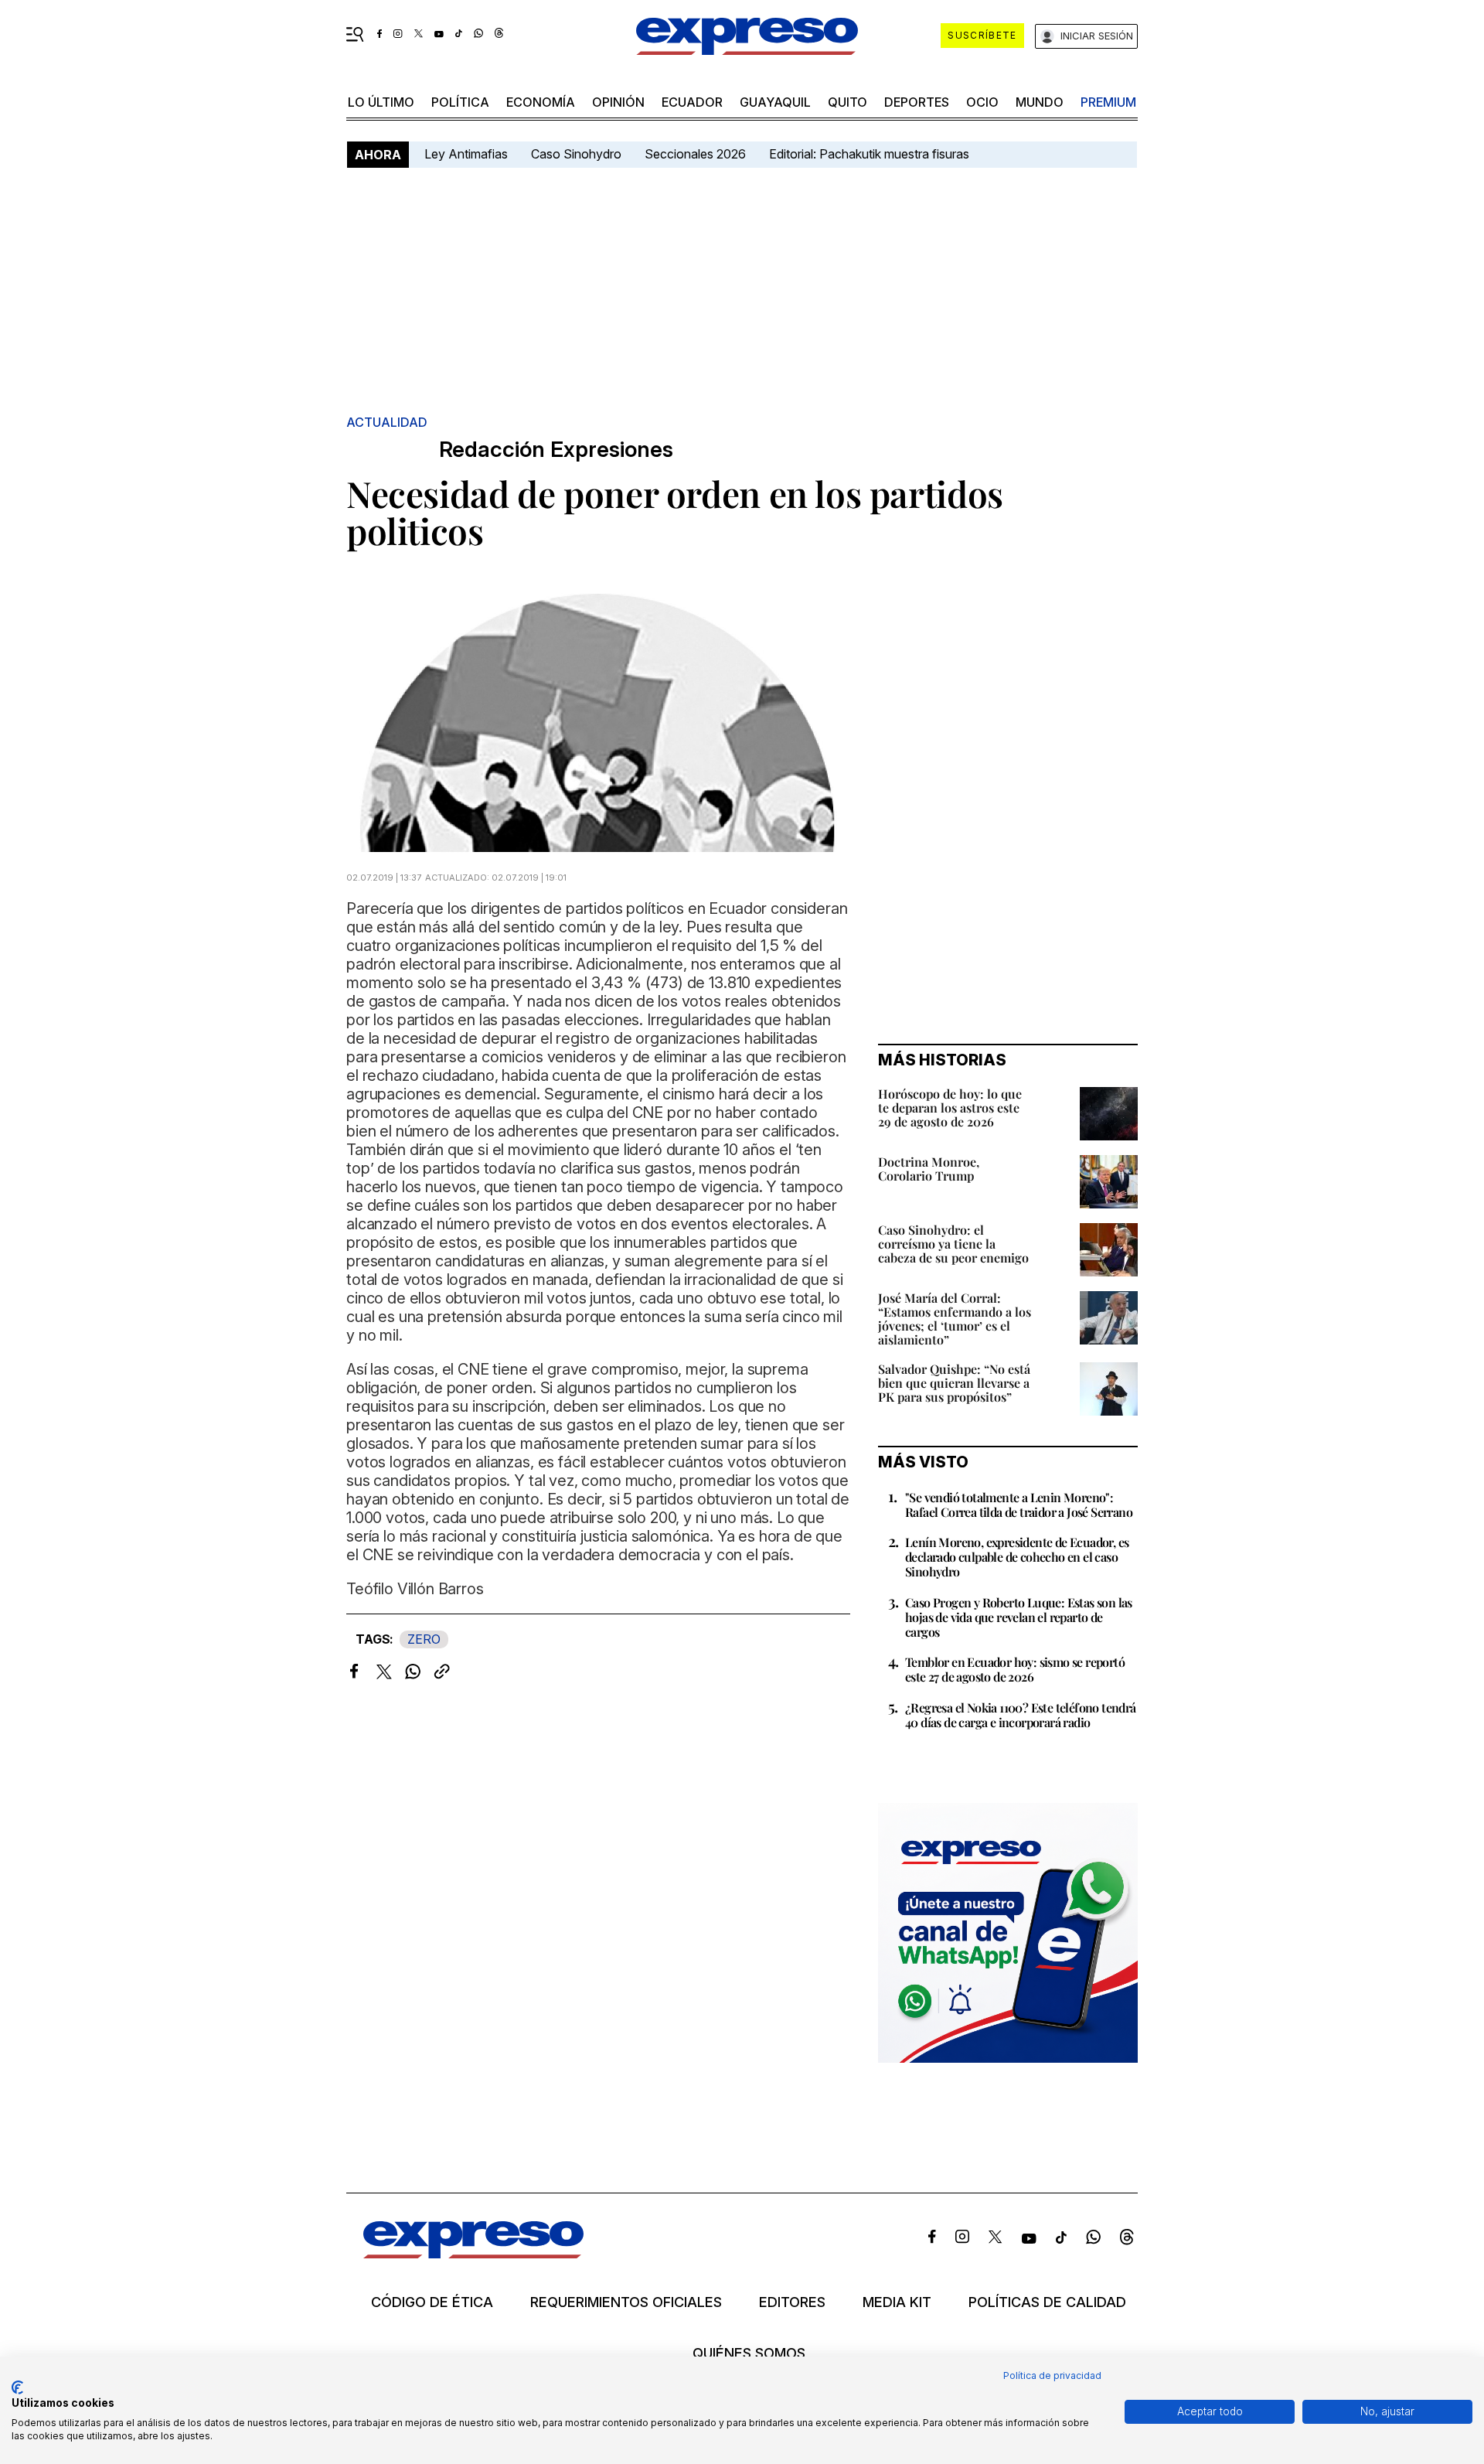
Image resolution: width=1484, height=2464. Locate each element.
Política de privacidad (1052, 2375)
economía (541, 102)
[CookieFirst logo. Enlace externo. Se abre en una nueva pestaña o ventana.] (17, 2387)
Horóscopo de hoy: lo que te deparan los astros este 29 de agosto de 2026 (950, 1108)
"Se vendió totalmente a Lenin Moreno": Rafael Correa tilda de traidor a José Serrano (1019, 1505)
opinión (618, 102)
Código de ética (432, 2302)
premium (1108, 102)
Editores (792, 2302)
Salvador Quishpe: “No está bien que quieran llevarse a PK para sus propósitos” (954, 1383)
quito (848, 102)
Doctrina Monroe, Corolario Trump (929, 1169)
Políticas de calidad (1047, 2302)
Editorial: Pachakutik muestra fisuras (871, 154)
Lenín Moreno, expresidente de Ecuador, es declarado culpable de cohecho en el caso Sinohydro (1017, 1557)
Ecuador (692, 102)
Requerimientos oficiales (626, 2302)
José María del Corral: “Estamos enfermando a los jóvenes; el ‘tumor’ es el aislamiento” (955, 1319)
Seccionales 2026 (695, 154)
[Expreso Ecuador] (473, 2253)
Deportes (917, 102)
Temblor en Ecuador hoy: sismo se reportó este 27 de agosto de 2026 (1015, 1669)
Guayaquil (775, 102)
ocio (982, 102)
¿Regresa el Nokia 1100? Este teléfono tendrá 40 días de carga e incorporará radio (1021, 1715)
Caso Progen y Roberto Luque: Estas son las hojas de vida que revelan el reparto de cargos (1019, 1617)
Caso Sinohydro (576, 154)
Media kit (897, 2302)
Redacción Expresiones (556, 450)
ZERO (424, 1639)
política (460, 102)
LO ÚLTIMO (381, 102)
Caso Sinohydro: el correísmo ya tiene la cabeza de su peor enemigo (953, 1244)
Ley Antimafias (466, 154)
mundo (1040, 102)
